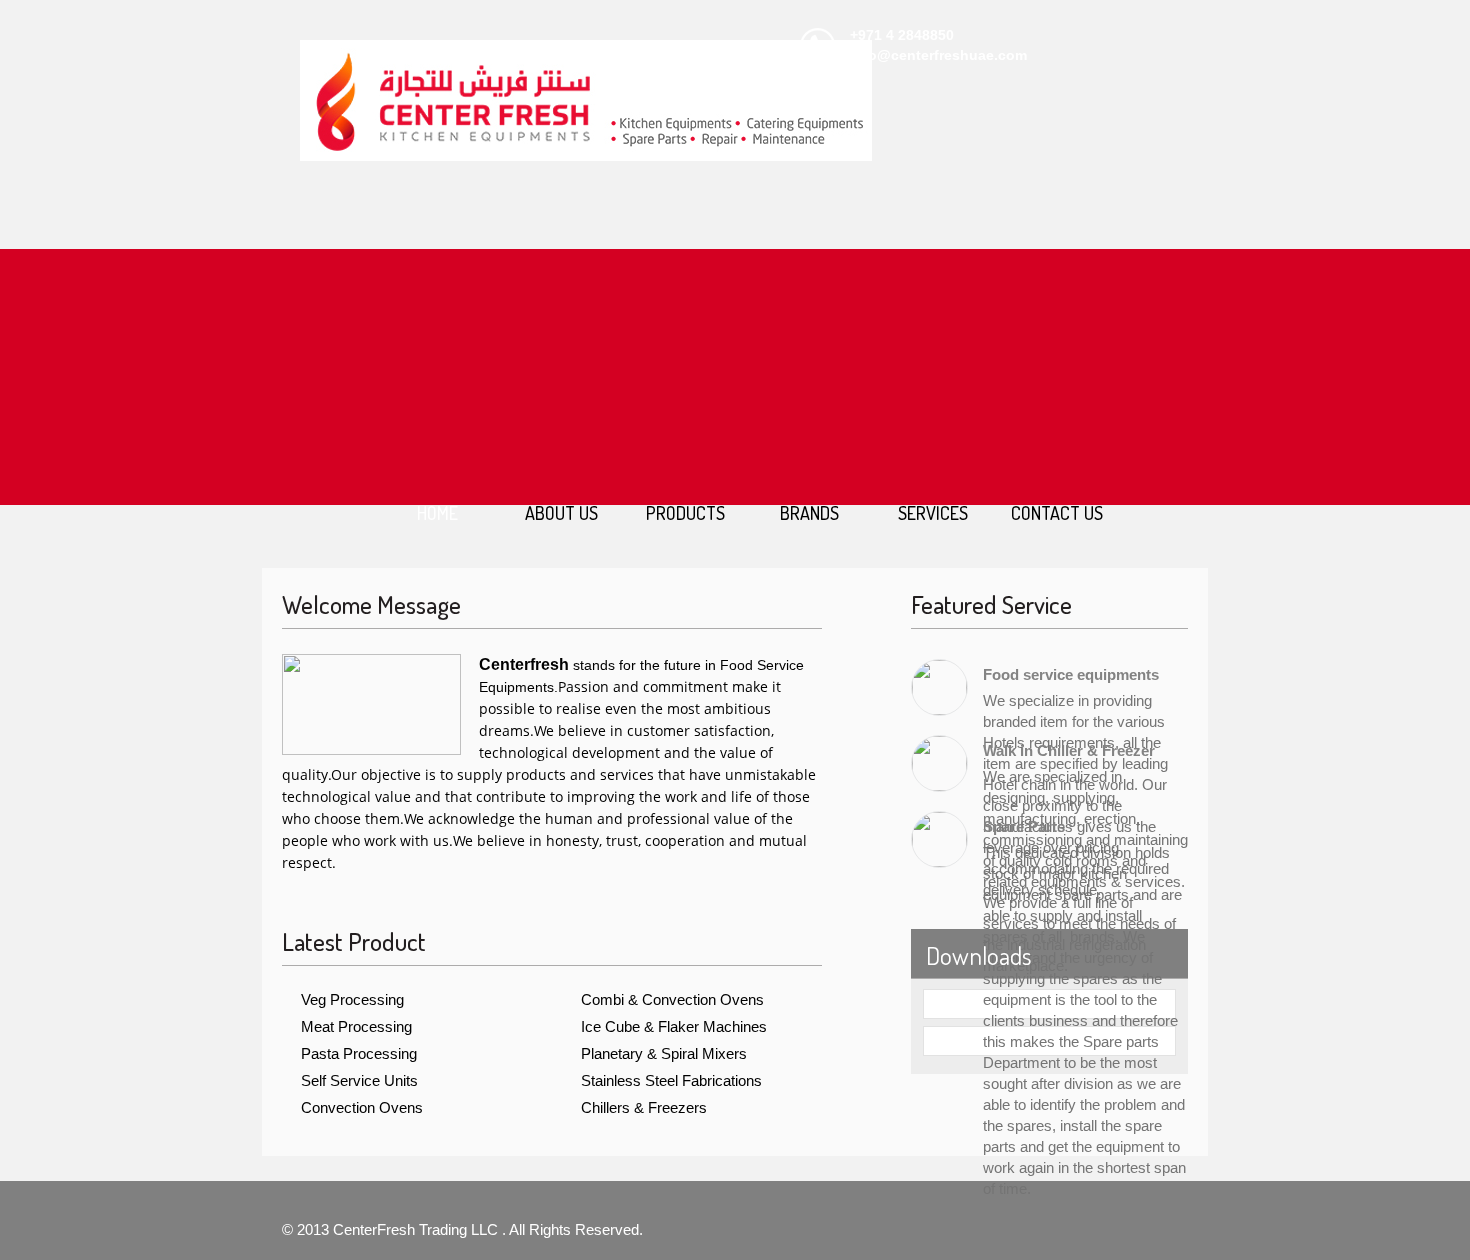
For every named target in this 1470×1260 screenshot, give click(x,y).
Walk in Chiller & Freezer (1069, 750)
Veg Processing (352, 999)
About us (561, 513)
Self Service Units (359, 1080)
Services (933, 513)
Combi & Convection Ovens (672, 999)
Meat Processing (356, 1026)
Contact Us (1057, 513)
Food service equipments (1071, 674)
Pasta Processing (359, 1053)
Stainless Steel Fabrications (671, 1080)
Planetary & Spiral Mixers (664, 1053)
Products (685, 513)
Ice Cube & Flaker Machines (674, 1026)
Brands (809, 513)
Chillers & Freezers (644, 1107)
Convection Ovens (362, 1107)
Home (437, 513)
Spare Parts (1024, 826)
